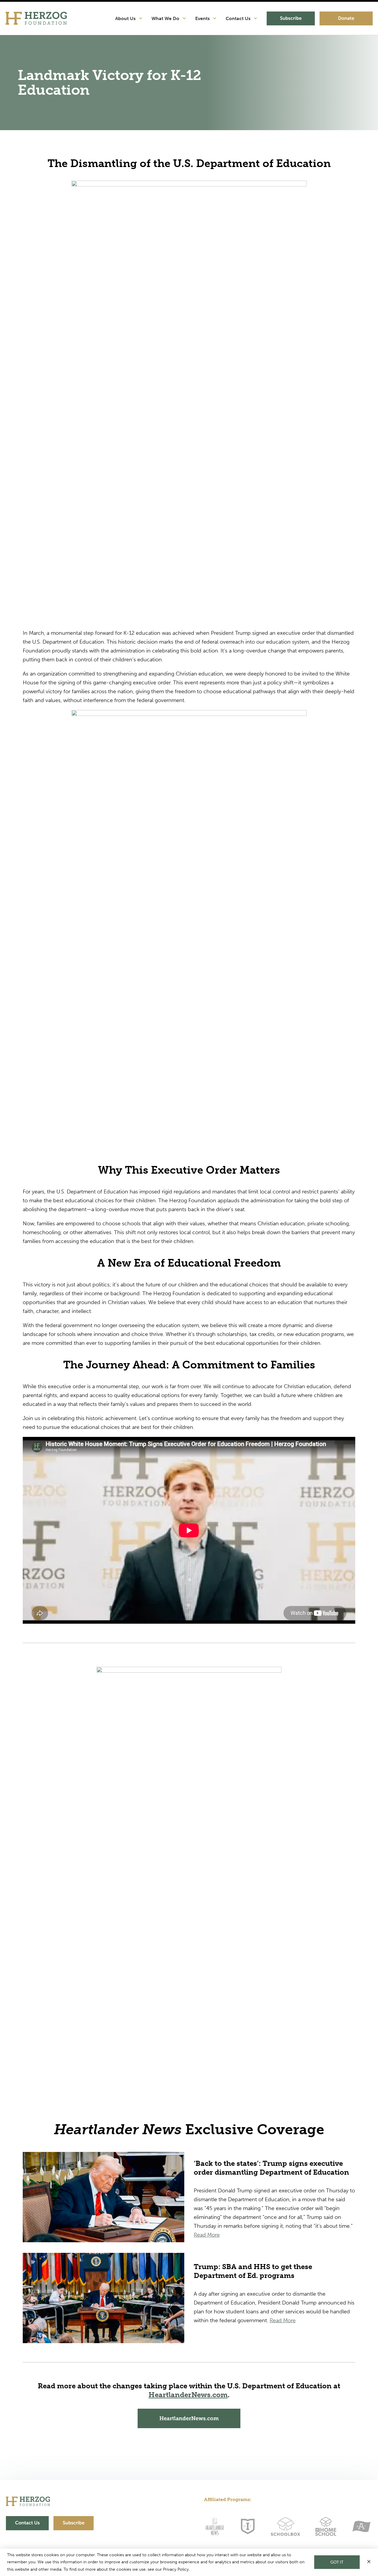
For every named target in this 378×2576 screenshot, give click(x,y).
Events (203, 18)
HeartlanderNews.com (188, 2395)
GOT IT (337, 2562)
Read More (207, 2235)
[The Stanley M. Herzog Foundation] (36, 18)
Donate (346, 18)
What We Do (166, 18)
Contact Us (239, 18)
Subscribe (291, 18)
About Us (126, 18)
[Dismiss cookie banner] (369, 2562)
